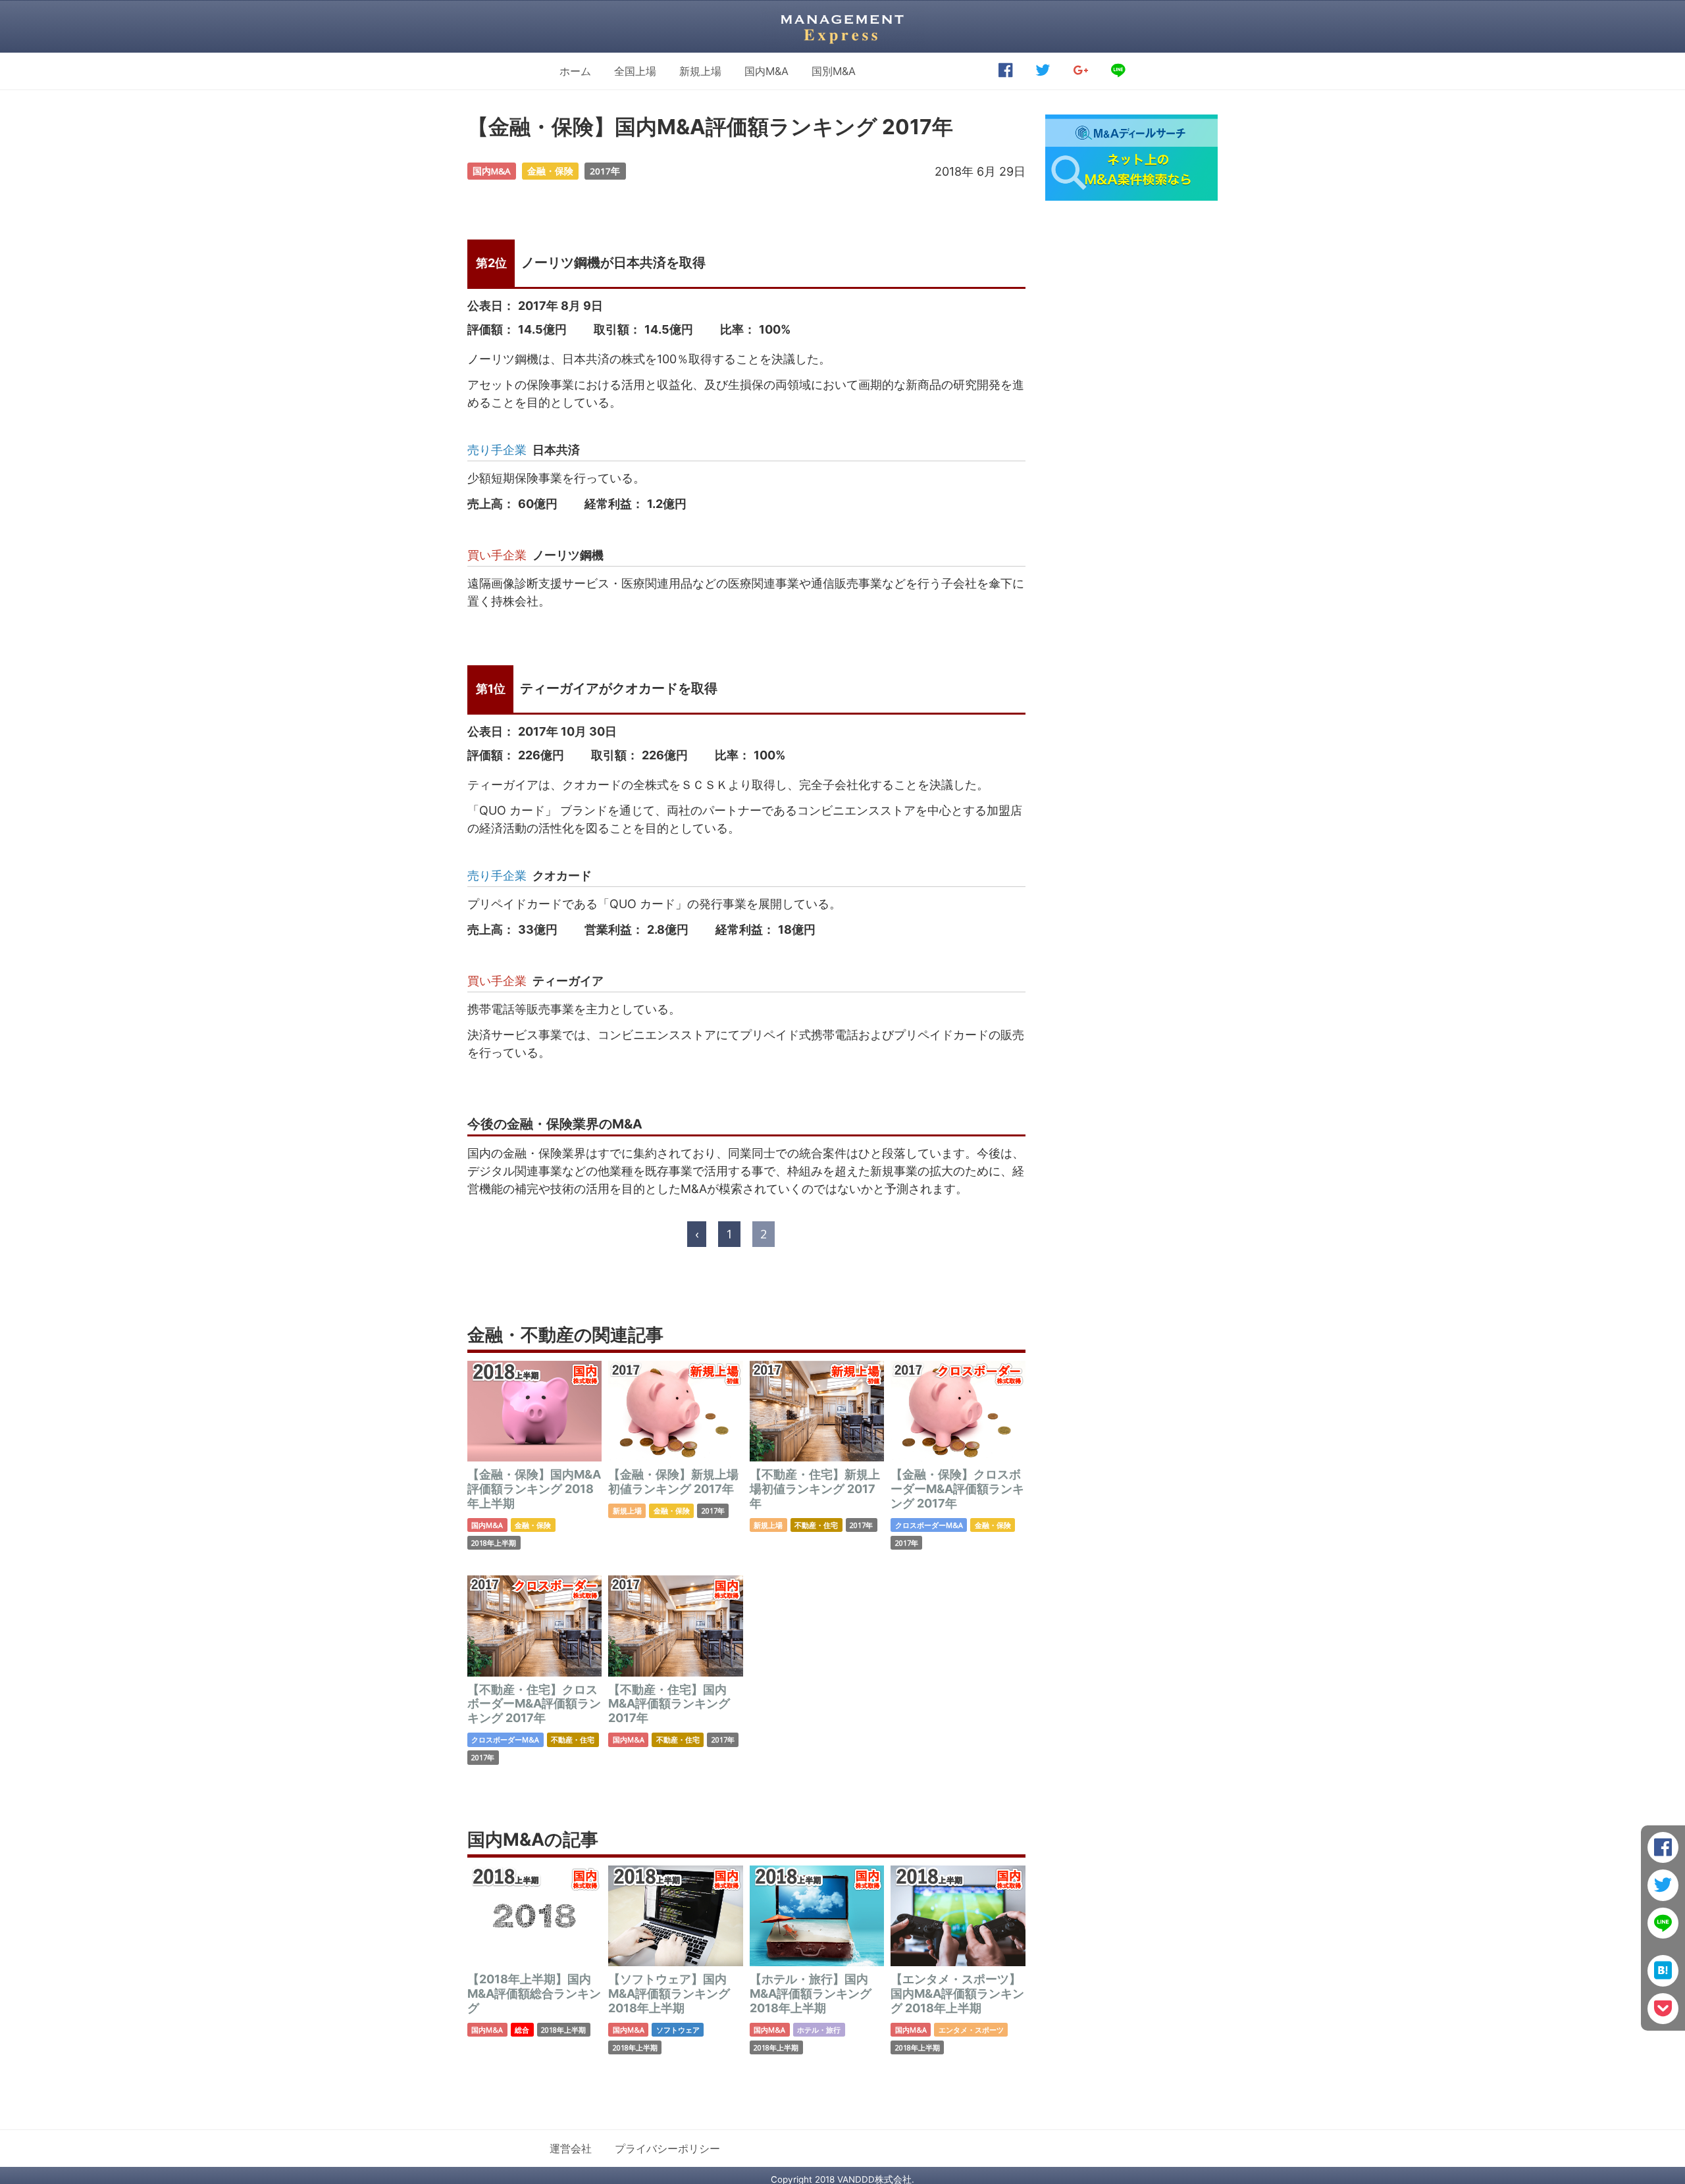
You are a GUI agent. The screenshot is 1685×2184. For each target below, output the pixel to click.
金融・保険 (550, 171)
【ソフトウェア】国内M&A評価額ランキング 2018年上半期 (669, 1993)
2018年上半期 (494, 1543)
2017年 (605, 171)
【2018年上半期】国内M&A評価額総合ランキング (534, 1993)
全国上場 (635, 71)
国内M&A (766, 71)
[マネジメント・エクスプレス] (842, 26)
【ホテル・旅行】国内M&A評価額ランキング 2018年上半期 (811, 1993)
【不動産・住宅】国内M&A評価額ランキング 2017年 (669, 1704)
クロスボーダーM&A (929, 1525)
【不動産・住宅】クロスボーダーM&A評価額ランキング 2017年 (534, 1704)
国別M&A (834, 71)
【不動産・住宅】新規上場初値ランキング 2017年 (815, 1488)
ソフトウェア (678, 2030)
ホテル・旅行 (819, 2030)
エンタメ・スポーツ (971, 2030)
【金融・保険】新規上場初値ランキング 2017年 (673, 1482)
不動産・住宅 (816, 1525)
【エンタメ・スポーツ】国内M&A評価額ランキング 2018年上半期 (957, 1993)
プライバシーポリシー (667, 2148)
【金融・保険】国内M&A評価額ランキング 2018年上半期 (534, 1488)
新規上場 (700, 71)
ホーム (575, 71)
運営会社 (571, 2148)
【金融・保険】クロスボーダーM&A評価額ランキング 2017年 (957, 1488)
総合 (522, 2030)
